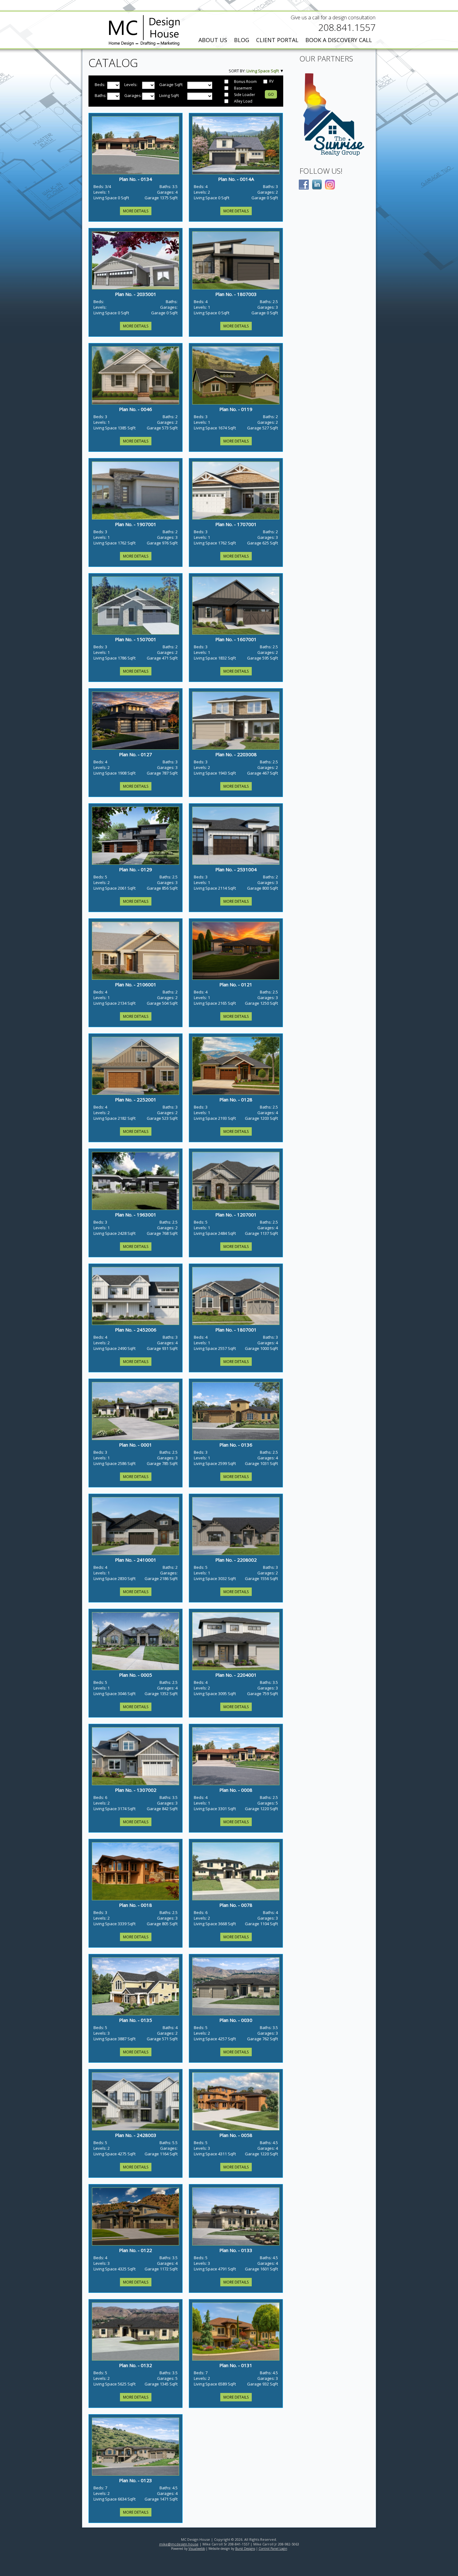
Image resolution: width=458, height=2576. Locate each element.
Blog (242, 40)
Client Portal (277, 40)
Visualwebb (197, 2549)
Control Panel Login (273, 2549)
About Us (213, 40)
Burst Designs (245, 2549)
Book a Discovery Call (339, 40)
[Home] (144, 31)
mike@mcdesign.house (179, 2544)
